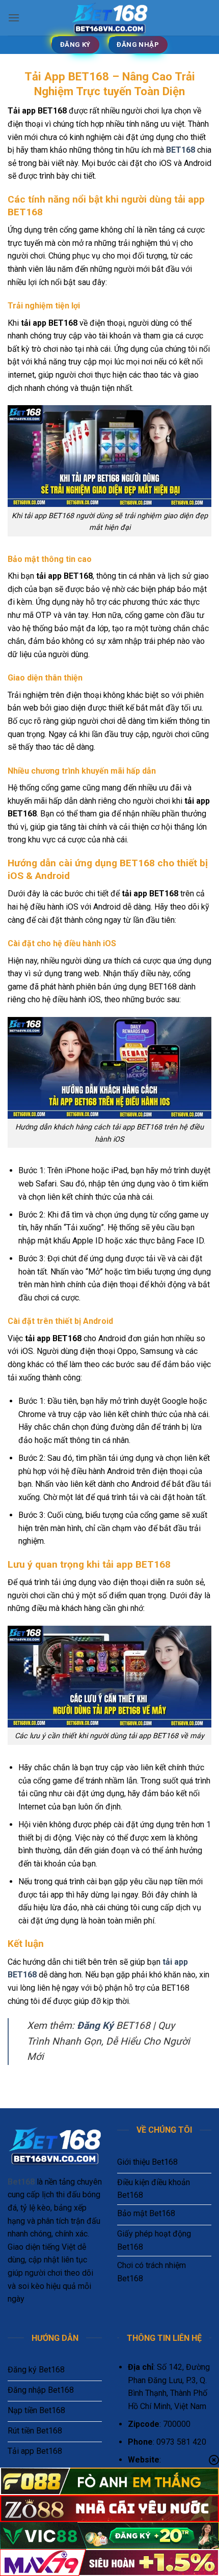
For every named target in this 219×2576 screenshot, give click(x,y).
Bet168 (21, 2182)
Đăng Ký (95, 2026)
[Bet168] (109, 18)
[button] (14, 18)
